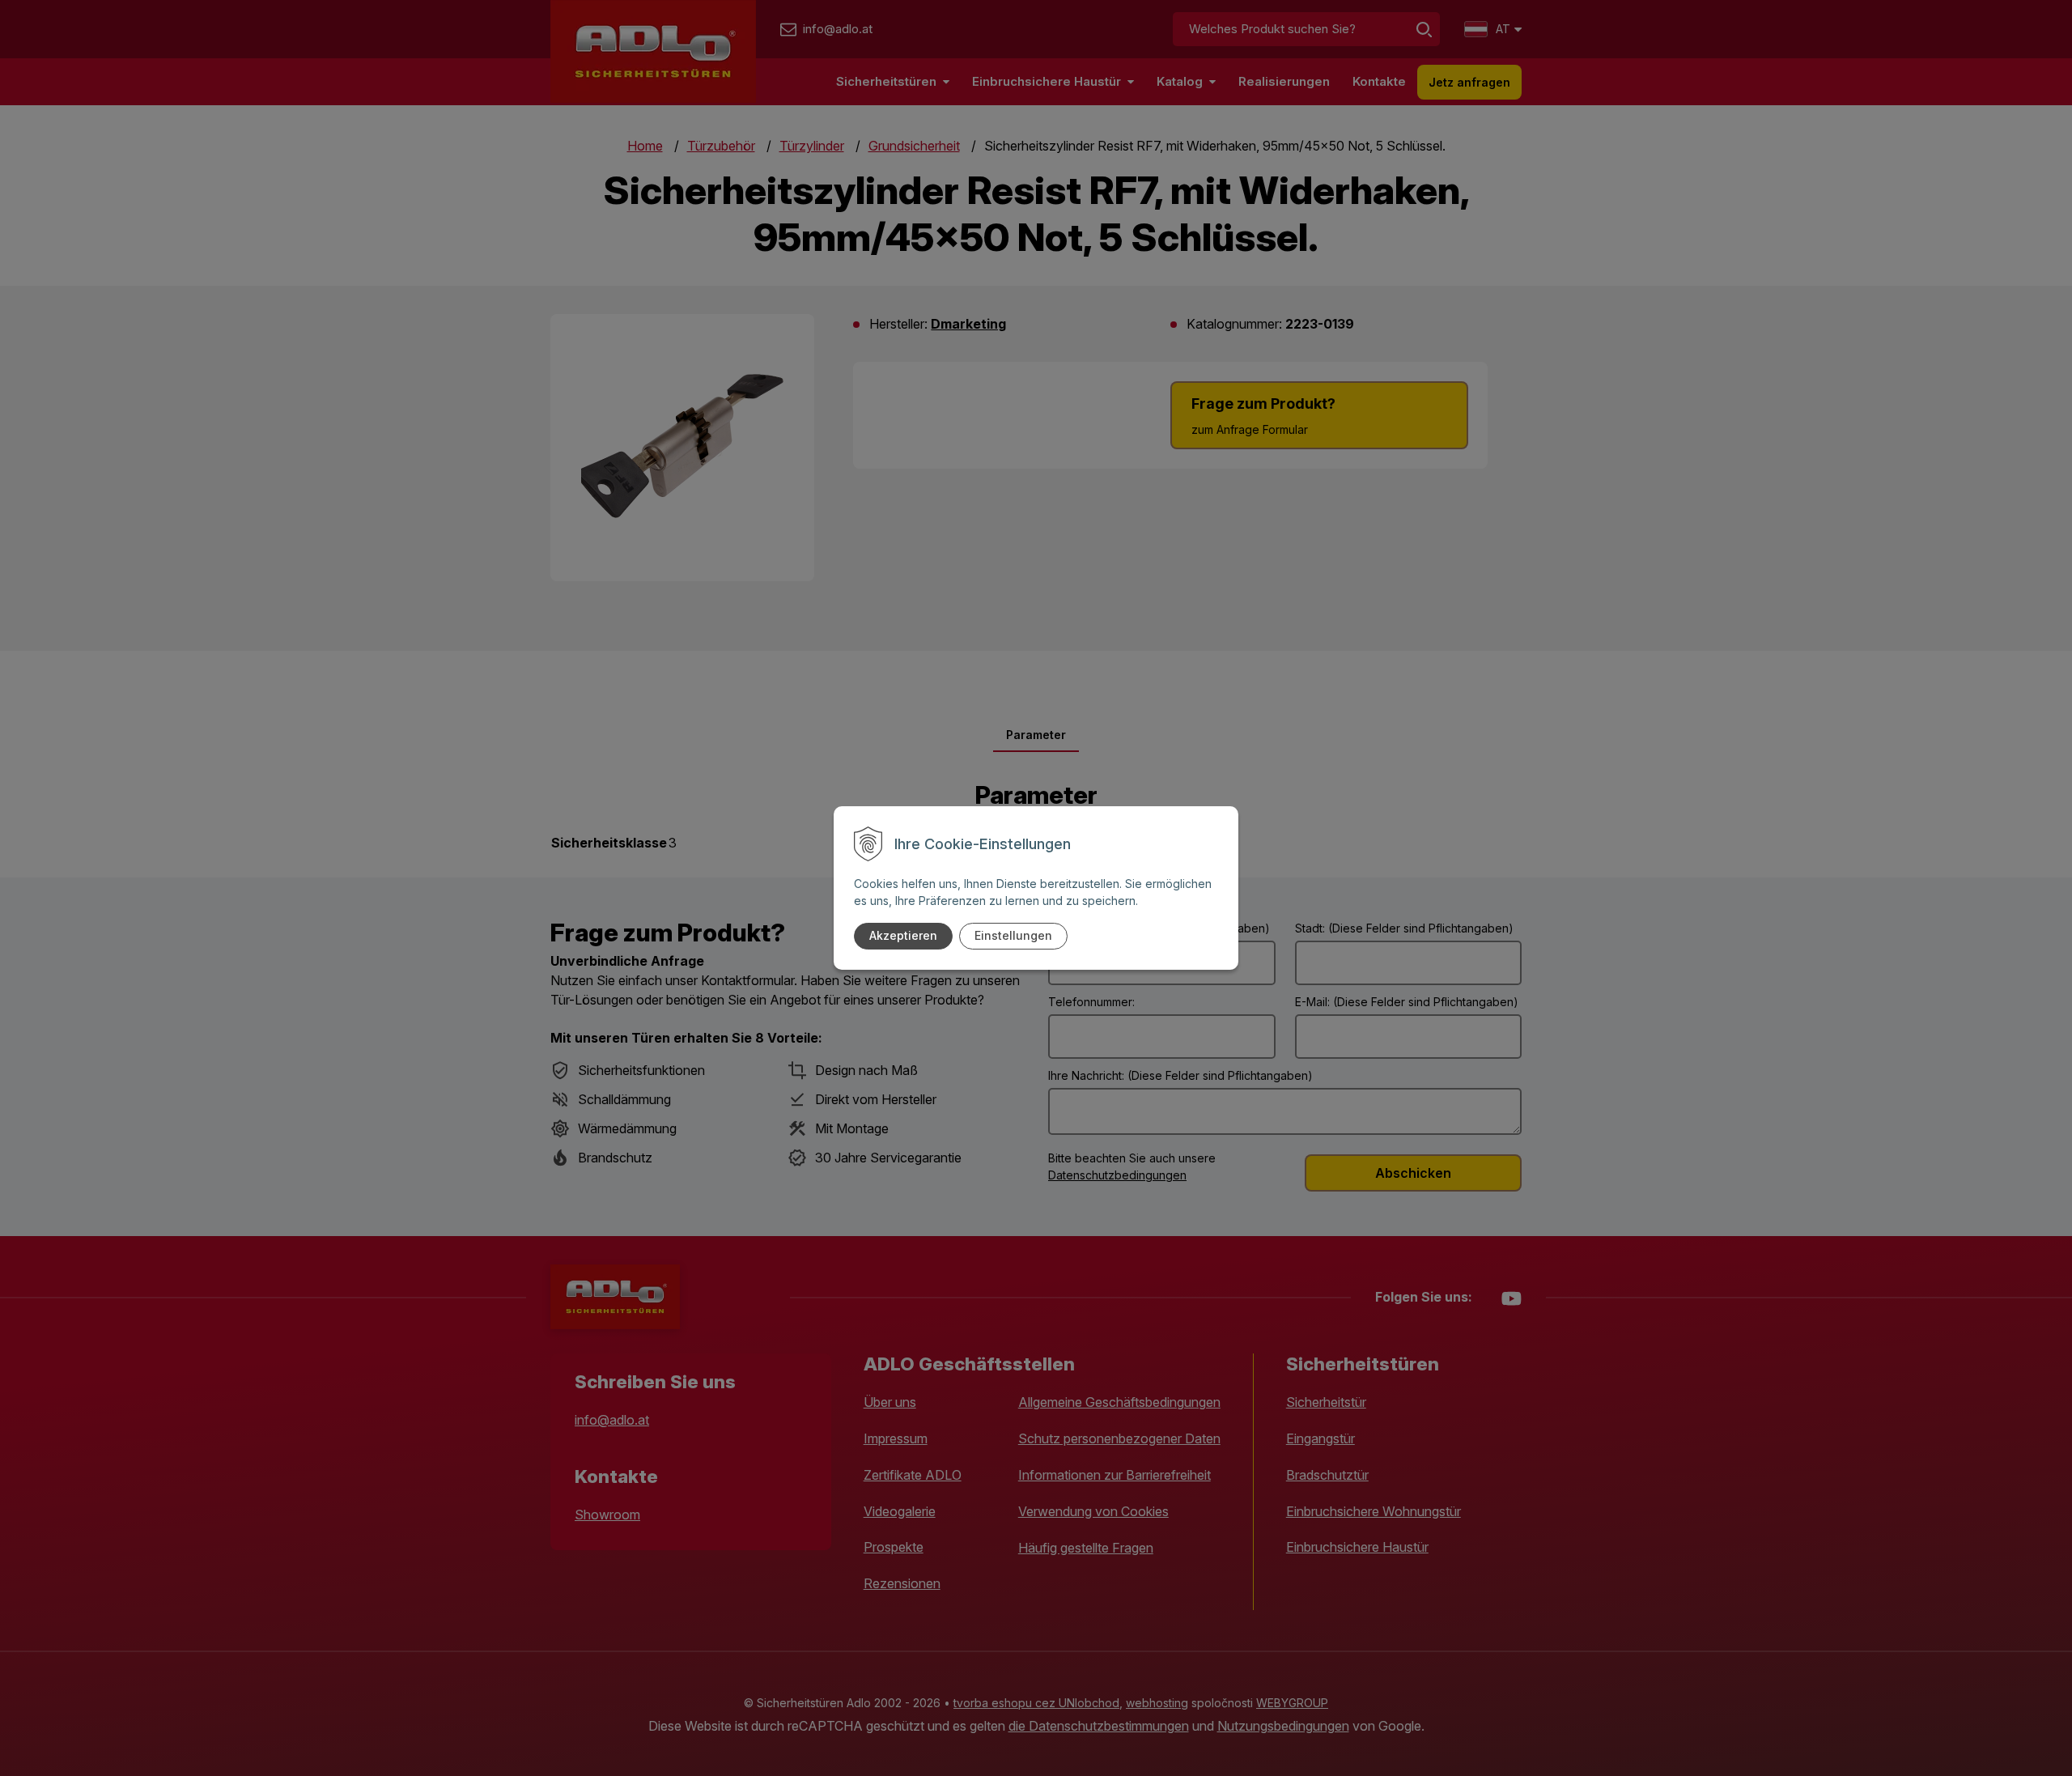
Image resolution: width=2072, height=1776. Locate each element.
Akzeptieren (903, 935)
